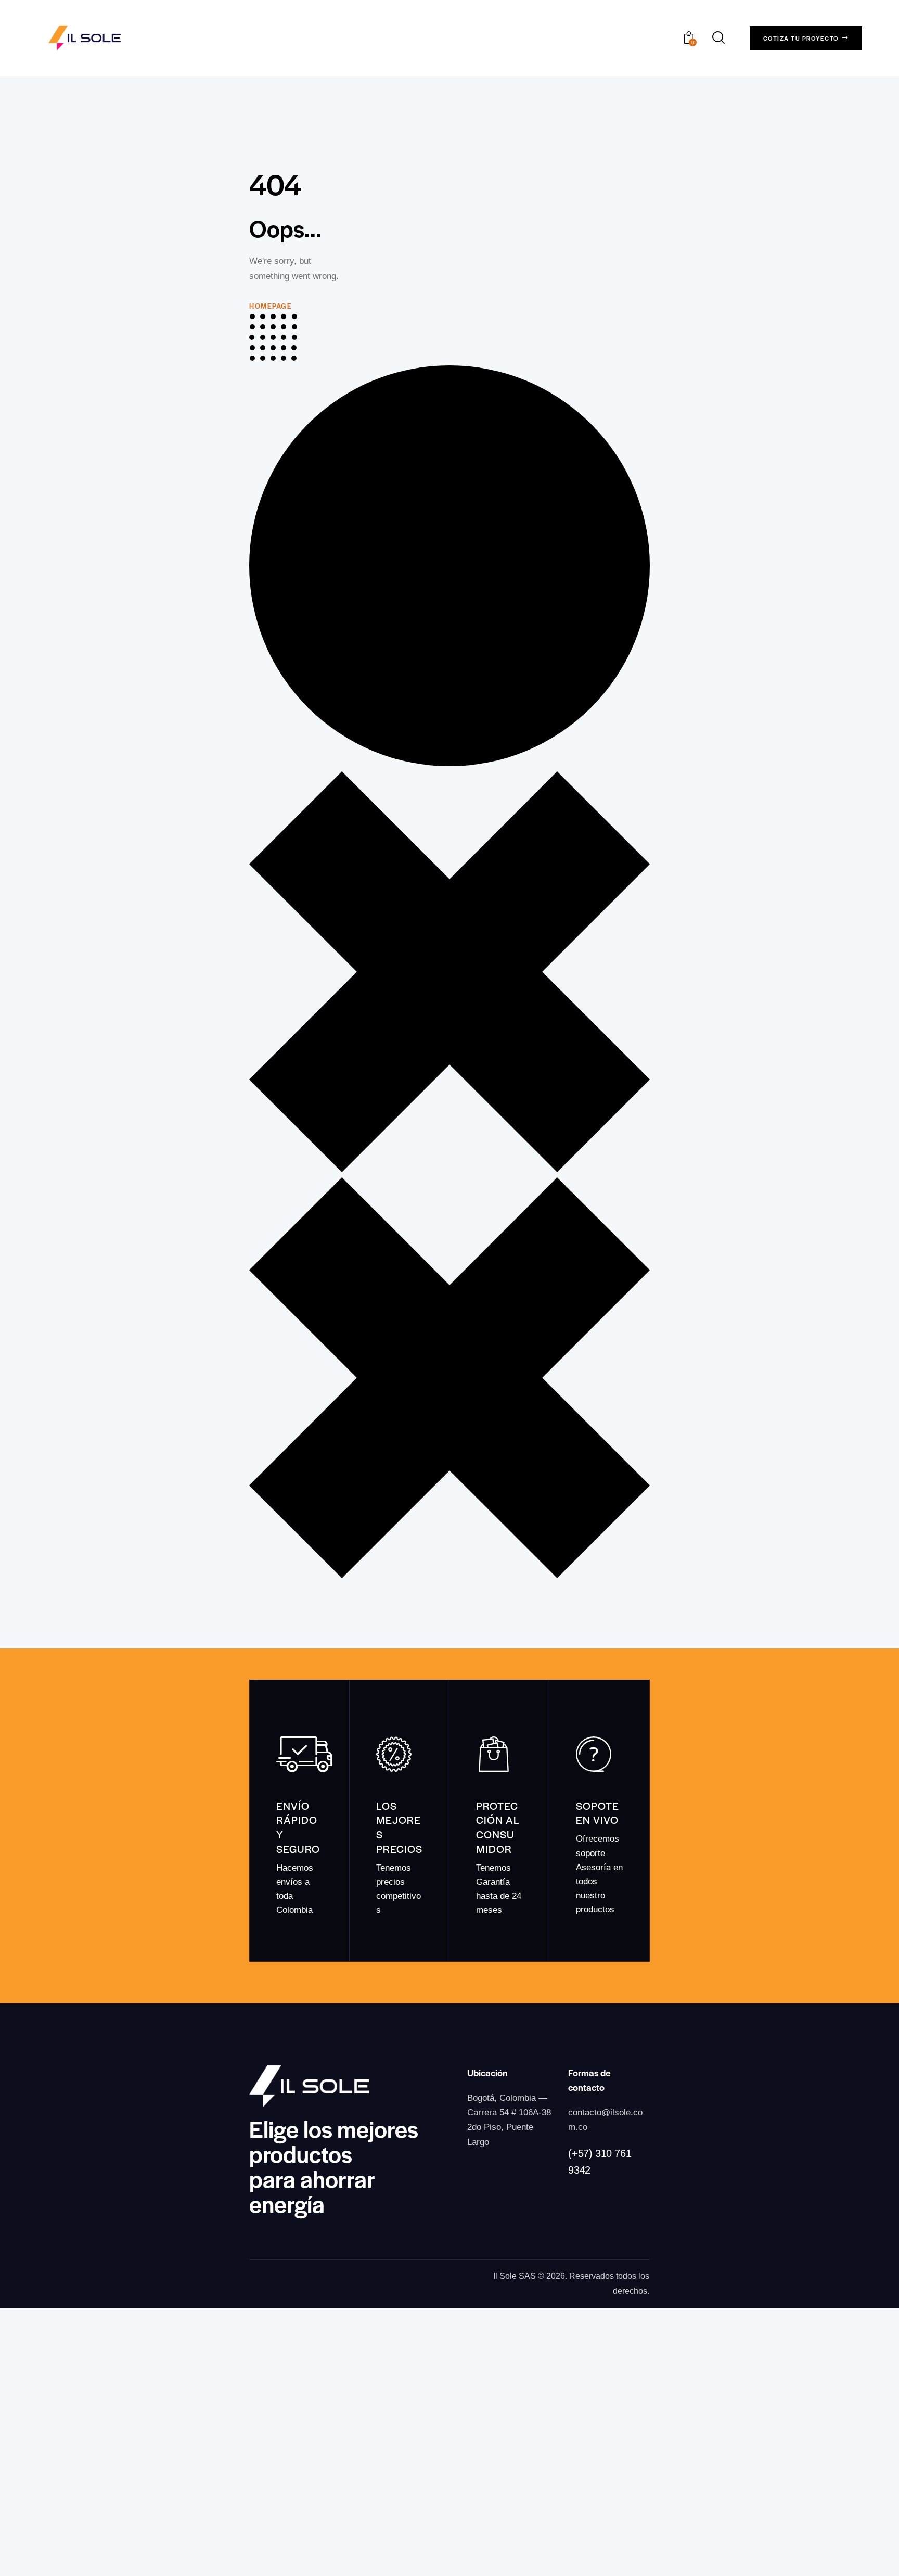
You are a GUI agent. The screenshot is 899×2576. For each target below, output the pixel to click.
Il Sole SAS (515, 2276)
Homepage (271, 306)
